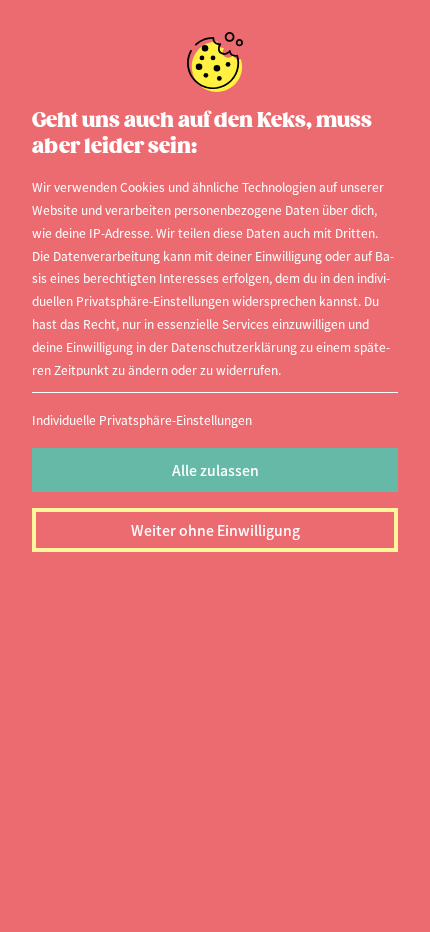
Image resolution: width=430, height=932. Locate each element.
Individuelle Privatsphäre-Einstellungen (142, 419)
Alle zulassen (215, 470)
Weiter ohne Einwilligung (215, 530)
